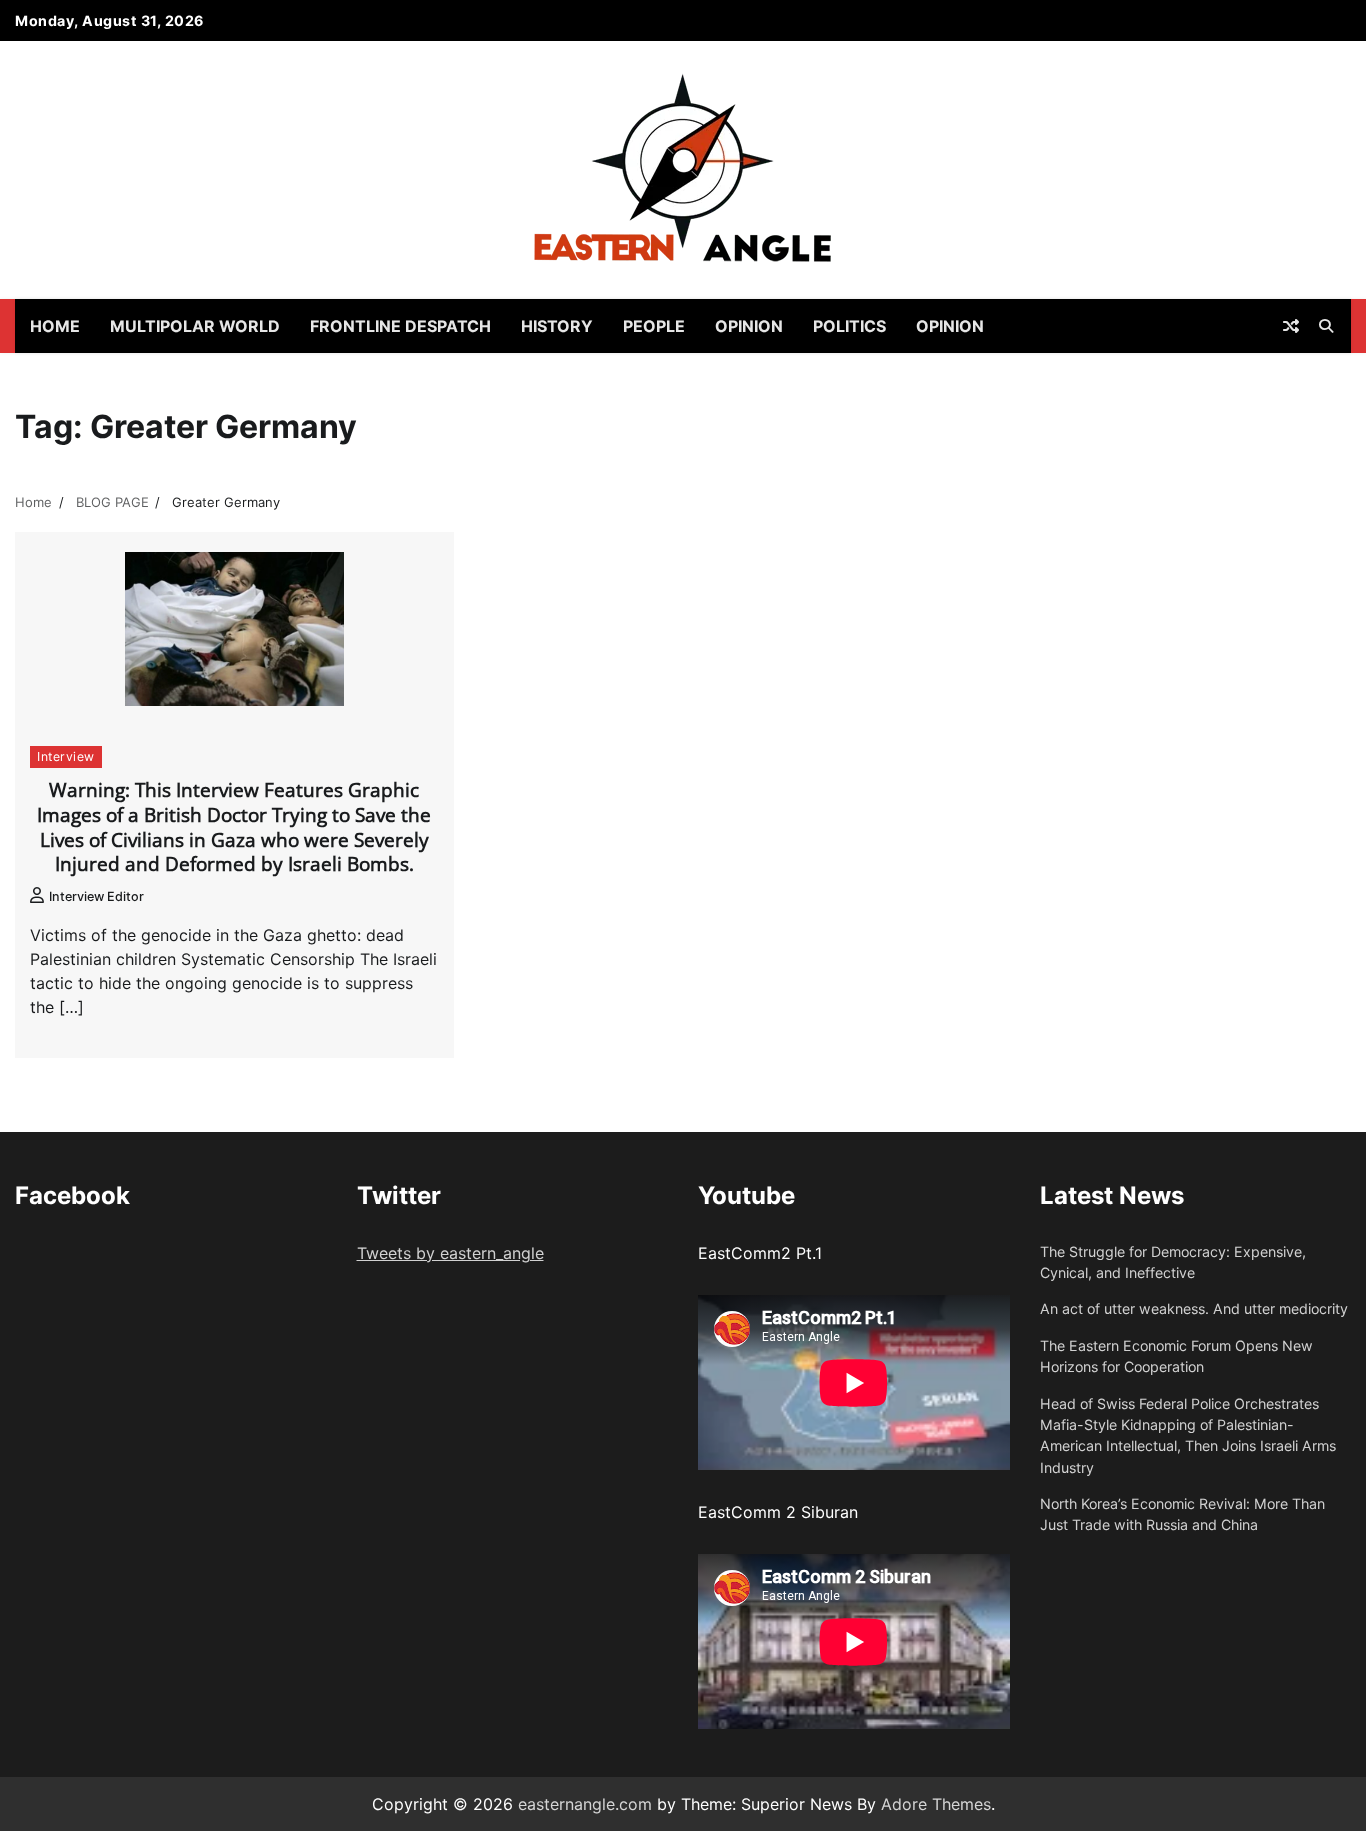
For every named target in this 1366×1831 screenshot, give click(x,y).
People (654, 326)
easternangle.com (585, 1804)
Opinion (749, 326)
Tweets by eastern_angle (450, 1253)
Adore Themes (936, 1804)
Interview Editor (96, 896)
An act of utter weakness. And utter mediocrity (1194, 1308)
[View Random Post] (1291, 326)
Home (55, 326)
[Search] (1326, 326)
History (557, 326)
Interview (66, 756)
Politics (849, 326)
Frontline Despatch (400, 326)
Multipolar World (195, 326)
